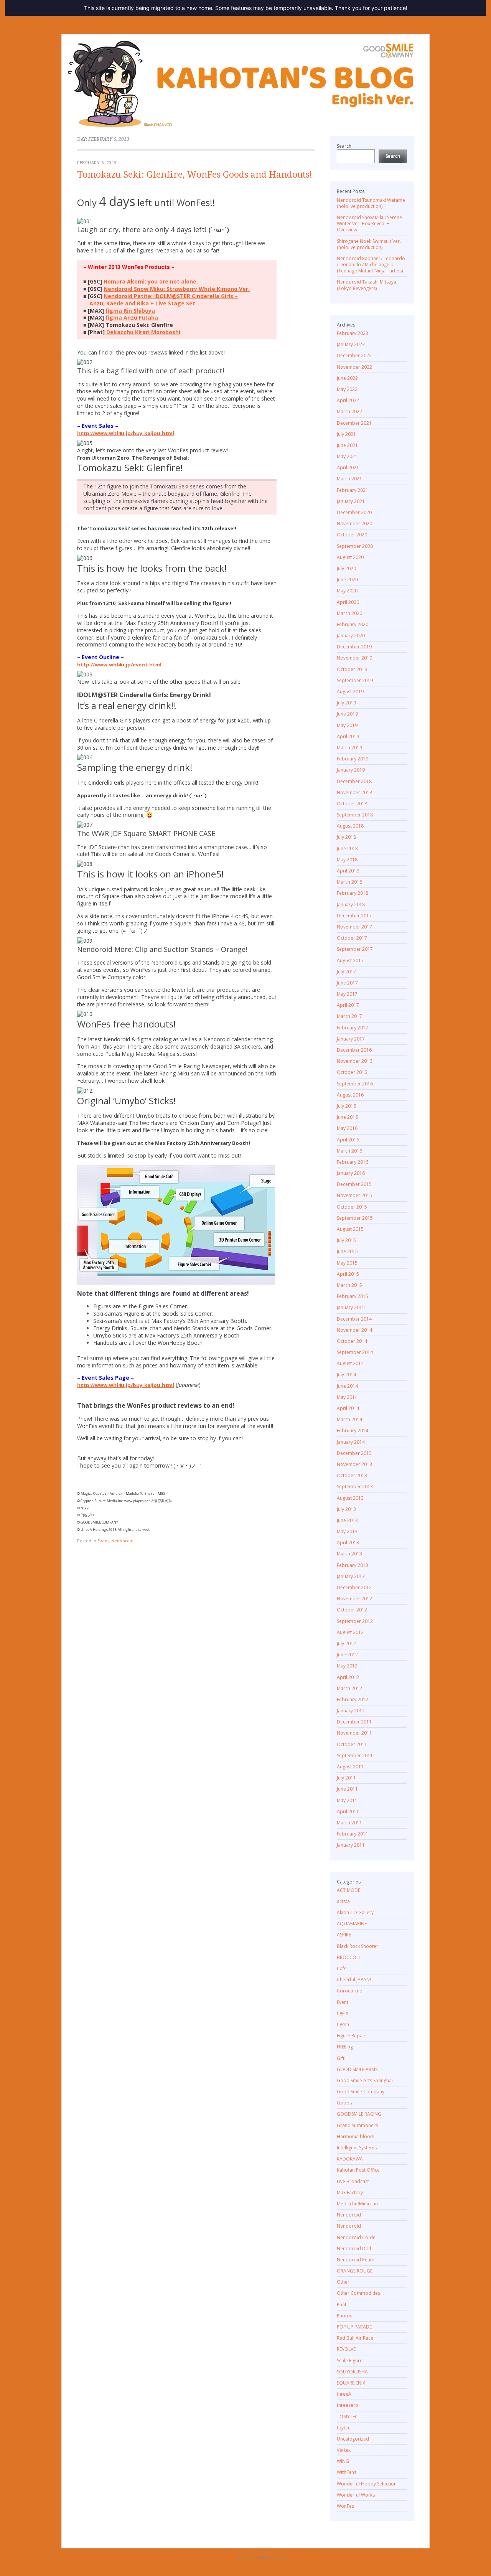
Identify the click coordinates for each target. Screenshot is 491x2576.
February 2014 (353, 1431)
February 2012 (353, 1699)
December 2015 (354, 1184)
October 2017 (352, 938)
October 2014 (352, 1341)
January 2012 (351, 1711)
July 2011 (346, 1778)
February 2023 (353, 333)
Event (103, 1541)
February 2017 (353, 1028)
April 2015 (348, 1274)
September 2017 (355, 949)
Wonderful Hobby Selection (367, 2484)
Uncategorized (353, 2439)
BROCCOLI (348, 1957)
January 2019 (351, 770)
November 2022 (354, 367)
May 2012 (347, 1666)
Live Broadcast (353, 2181)
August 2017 (350, 961)
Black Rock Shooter (358, 1946)
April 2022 (348, 400)
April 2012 (348, 1677)
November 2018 (354, 792)
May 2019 (347, 725)
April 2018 (348, 871)
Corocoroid (350, 1991)
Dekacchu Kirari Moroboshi (143, 332)
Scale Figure (350, 2361)
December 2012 (354, 1587)
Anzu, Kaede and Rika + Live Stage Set (142, 303)
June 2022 (347, 378)
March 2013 (349, 1554)
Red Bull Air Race (355, 2338)
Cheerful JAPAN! (354, 1980)
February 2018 (353, 893)
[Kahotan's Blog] (245, 84)
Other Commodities (358, 2293)
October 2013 (352, 1475)
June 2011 (347, 1789)
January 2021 (351, 501)
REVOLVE (346, 2349)
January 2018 (351, 905)
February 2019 (353, 759)
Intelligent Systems (357, 2148)
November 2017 (354, 927)
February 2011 (353, 1834)
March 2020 (349, 613)
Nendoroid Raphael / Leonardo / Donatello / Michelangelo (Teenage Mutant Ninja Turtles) (371, 265)
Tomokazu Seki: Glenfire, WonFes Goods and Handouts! (195, 175)
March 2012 (349, 1688)
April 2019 (348, 736)
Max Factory (350, 2193)
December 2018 (354, 781)
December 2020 (354, 512)
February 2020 (353, 624)
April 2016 (348, 1140)
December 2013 (354, 1453)
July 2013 (346, 1509)
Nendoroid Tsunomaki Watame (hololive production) (371, 203)
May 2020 (347, 591)
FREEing (345, 2047)
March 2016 (349, 1151)
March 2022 (349, 411)
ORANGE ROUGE (355, 2271)
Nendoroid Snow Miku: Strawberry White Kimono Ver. (177, 289)
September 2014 (355, 1352)
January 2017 (351, 1039)
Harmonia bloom (356, 2136)
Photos (344, 2316)
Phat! (342, 2305)
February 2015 (353, 1296)
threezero (348, 2405)
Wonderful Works (356, 2495)
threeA (344, 2394)
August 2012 (350, 1632)
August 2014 (350, 1363)
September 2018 (355, 815)
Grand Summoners (357, 2125)
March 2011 (349, 1823)
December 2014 (354, 1319)
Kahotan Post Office (358, 2170)
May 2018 (347, 860)
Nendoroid (122, 1541)
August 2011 (350, 1767)
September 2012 (355, 1621)
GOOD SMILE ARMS (357, 2069)
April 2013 (348, 1543)
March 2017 (349, 1016)
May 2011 (347, 1800)
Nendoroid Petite (356, 2260)
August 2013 (350, 1498)
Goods (344, 2103)
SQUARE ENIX (351, 2383)
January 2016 (351, 1173)
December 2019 (354, 647)
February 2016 (353, 1162)
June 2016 (347, 1117)
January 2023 (351, 344)
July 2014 (346, 1375)
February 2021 (353, 490)
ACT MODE (348, 1890)
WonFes (345, 2506)
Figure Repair (351, 2036)
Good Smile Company (361, 2092)
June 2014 (347, 1386)
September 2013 (355, 1487)
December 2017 (354, 916)
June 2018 (347, 848)
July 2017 (346, 972)
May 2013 (347, 1531)
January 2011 (351, 1845)
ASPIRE (344, 1935)
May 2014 (347, 1397)
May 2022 (347, 389)
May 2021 (347, 456)
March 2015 (349, 1285)
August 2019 (350, 692)
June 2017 (347, 983)
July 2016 (346, 1106)
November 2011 (354, 1733)
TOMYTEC (347, 2417)
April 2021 (348, 468)
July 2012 (346, 1643)
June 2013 (347, 1520)
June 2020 (347, 580)
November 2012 (354, 1599)
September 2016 (355, 1084)
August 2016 (350, 1095)
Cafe (342, 1968)
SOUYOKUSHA (352, 2372)
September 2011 (355, 1756)
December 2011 (354, 1722)
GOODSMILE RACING (359, 2114)
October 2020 (352, 535)
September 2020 (355, 546)
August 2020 (350, 557)
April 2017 (348, 1005)
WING (343, 2461)
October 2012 (352, 1610)
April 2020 (348, 602)
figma (343, 2024)
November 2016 (354, 1061)
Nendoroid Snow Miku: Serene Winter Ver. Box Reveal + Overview (369, 223)
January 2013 (351, 1576)
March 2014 (349, 1419)
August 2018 (350, 826)
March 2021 (349, 479)
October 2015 (352, 1207)
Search (344, 146)
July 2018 (346, 837)
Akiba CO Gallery (355, 1912)
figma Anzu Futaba (132, 317)
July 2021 (346, 434)
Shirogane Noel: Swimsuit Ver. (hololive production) (369, 244)
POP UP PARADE (354, 2327)
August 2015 (350, 1229)
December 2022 (354, 355)
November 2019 (354, 658)
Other (343, 2282)
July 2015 (346, 1240)
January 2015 (351, 1307)
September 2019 (355, 680)
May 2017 (347, 994)
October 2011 (352, 1744)
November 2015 (354, 1195)
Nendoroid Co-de (356, 2237)
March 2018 (349, 882)
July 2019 (346, 703)
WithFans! (347, 2472)
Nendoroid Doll (354, 2249)
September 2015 (355, 1218)
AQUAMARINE (352, 1924)
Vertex (344, 2450)
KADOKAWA (350, 2159)
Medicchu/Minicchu (357, 2204)
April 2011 (348, 1812)
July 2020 (346, 568)
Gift (341, 2058)
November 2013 (354, 1464)
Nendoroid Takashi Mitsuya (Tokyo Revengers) (367, 285)
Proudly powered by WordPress (203, 2557)
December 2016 (354, 1050)
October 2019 (352, 669)
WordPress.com (303, 2557)
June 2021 (347, 445)
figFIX (343, 2013)
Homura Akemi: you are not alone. (151, 281)
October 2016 (352, 1072)
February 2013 (353, 1565)
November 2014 (354, 1330)
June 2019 (347, 714)
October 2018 (352, 804)
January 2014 (351, 1442)
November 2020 (354, 524)
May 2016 (347, 1128)
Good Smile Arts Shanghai (365, 2080)
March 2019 (349, 748)
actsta (343, 1901)
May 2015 (347, 1263)
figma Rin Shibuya (130, 311)
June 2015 (347, 1251)
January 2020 (351, 636)
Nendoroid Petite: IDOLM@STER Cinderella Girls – (171, 296)
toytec (344, 2428)
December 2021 (354, 423)
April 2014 (348, 1408)
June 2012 (347, 1655)
